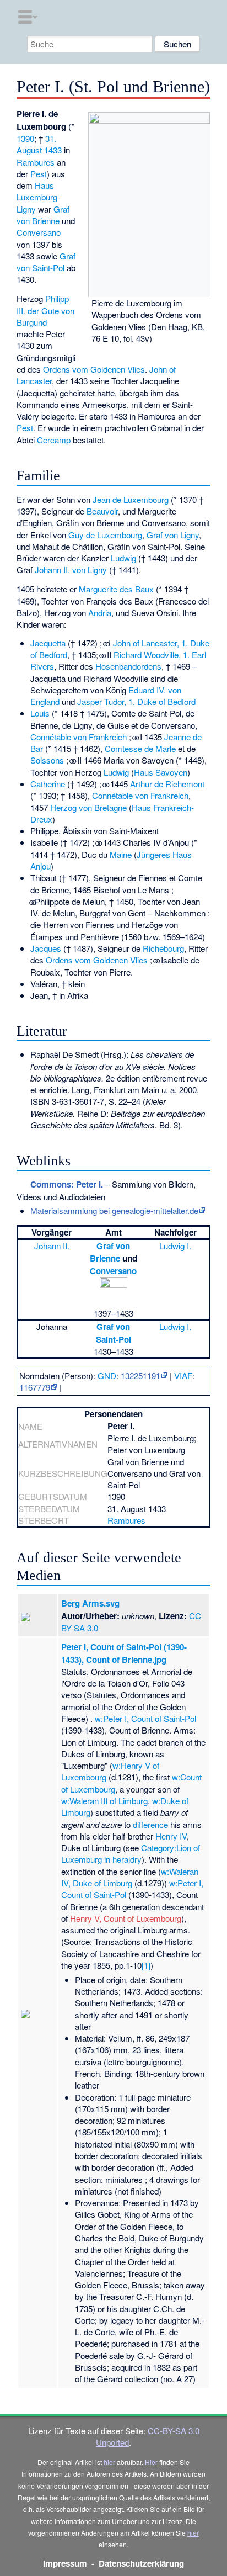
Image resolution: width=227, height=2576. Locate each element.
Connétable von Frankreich (79, 737)
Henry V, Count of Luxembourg (126, 1918)
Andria (100, 613)
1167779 (35, 1387)
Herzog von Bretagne (88, 807)
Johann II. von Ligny (71, 569)
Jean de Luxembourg (131, 499)
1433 (53, 150)
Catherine (48, 784)
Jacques (46, 948)
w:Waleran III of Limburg (104, 1801)
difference (150, 1824)
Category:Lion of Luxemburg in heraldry (131, 1853)
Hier (151, 2462)
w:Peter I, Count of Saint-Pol (145, 1718)
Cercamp (54, 440)
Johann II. (52, 1246)
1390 (25, 138)
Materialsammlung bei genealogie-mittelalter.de (114, 1210)
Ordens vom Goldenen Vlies (94, 369)
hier (109, 2462)
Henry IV (171, 1836)
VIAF (183, 1376)
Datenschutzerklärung (141, 2563)
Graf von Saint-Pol (46, 262)
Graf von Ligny (173, 535)
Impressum (65, 2563)
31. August (36, 144)
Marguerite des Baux (116, 589)
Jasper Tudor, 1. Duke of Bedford (136, 701)
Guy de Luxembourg (105, 535)
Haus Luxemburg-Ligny (38, 197)
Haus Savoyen (161, 772)
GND (107, 1376)
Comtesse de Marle (140, 748)
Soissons (47, 760)
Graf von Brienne (43, 215)
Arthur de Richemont (167, 784)
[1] (146, 1965)
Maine (121, 854)
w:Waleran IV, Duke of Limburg (130, 1877)
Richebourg (163, 948)
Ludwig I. (175, 1246)
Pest (39, 174)
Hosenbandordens (128, 666)
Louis (40, 713)
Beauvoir (102, 511)
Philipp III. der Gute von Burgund (45, 310)
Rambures (36, 162)
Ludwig (123, 558)
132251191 (140, 1376)
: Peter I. (67, 1184)
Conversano (39, 232)
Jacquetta (48, 643)
